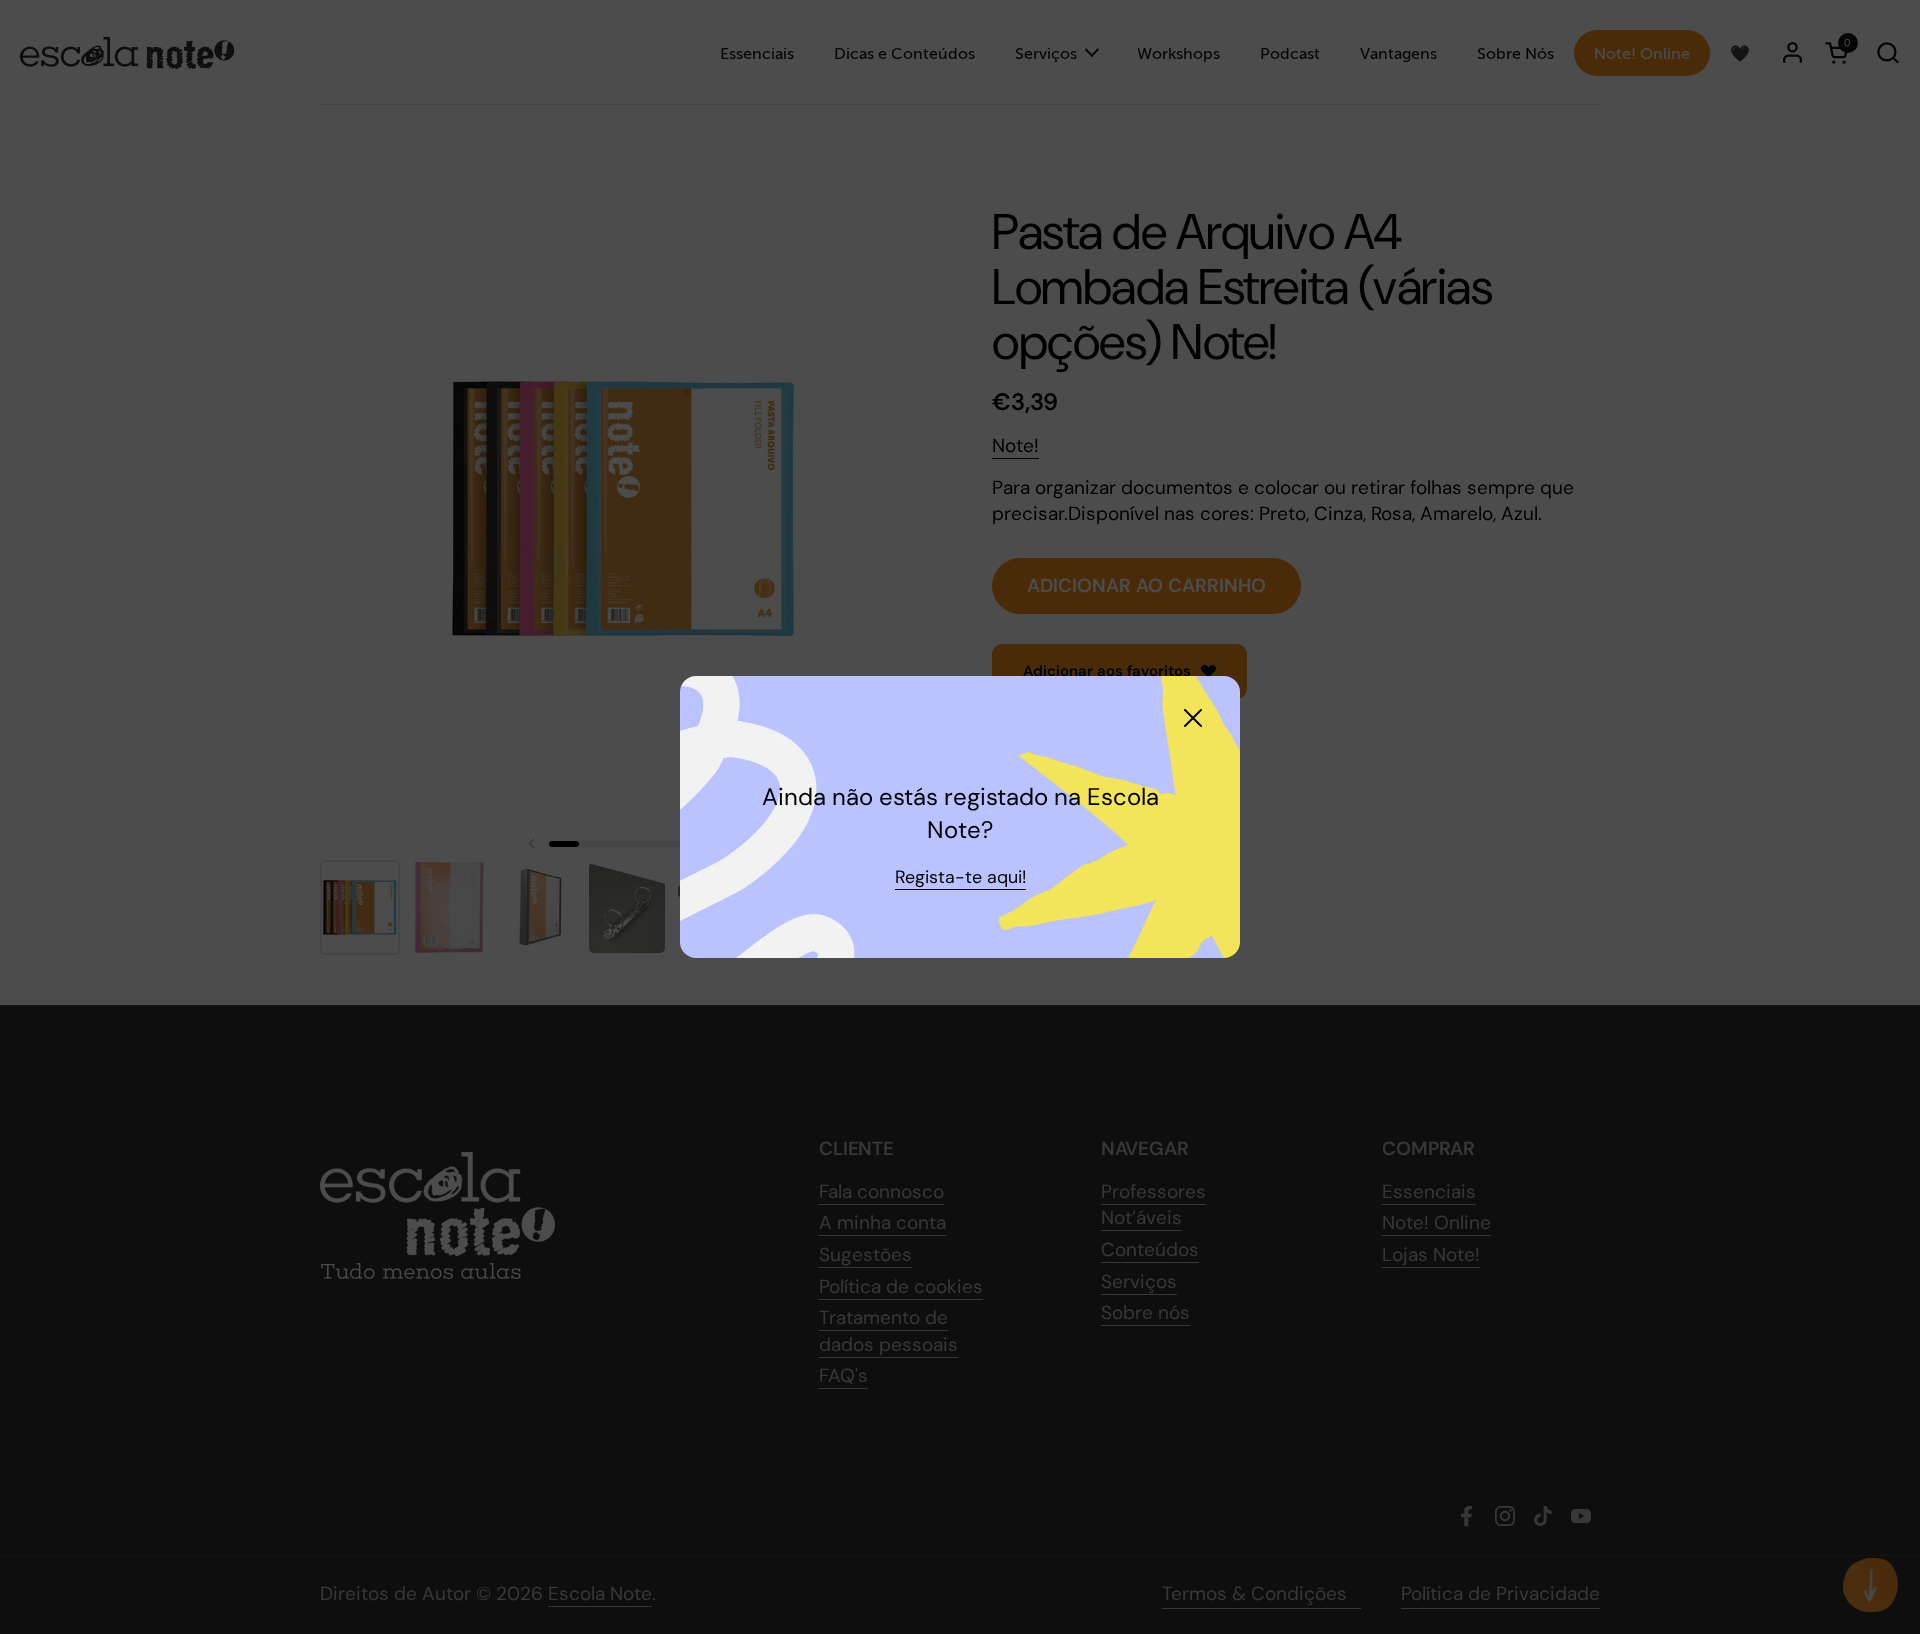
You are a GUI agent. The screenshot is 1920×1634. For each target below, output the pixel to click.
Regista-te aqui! (960, 877)
